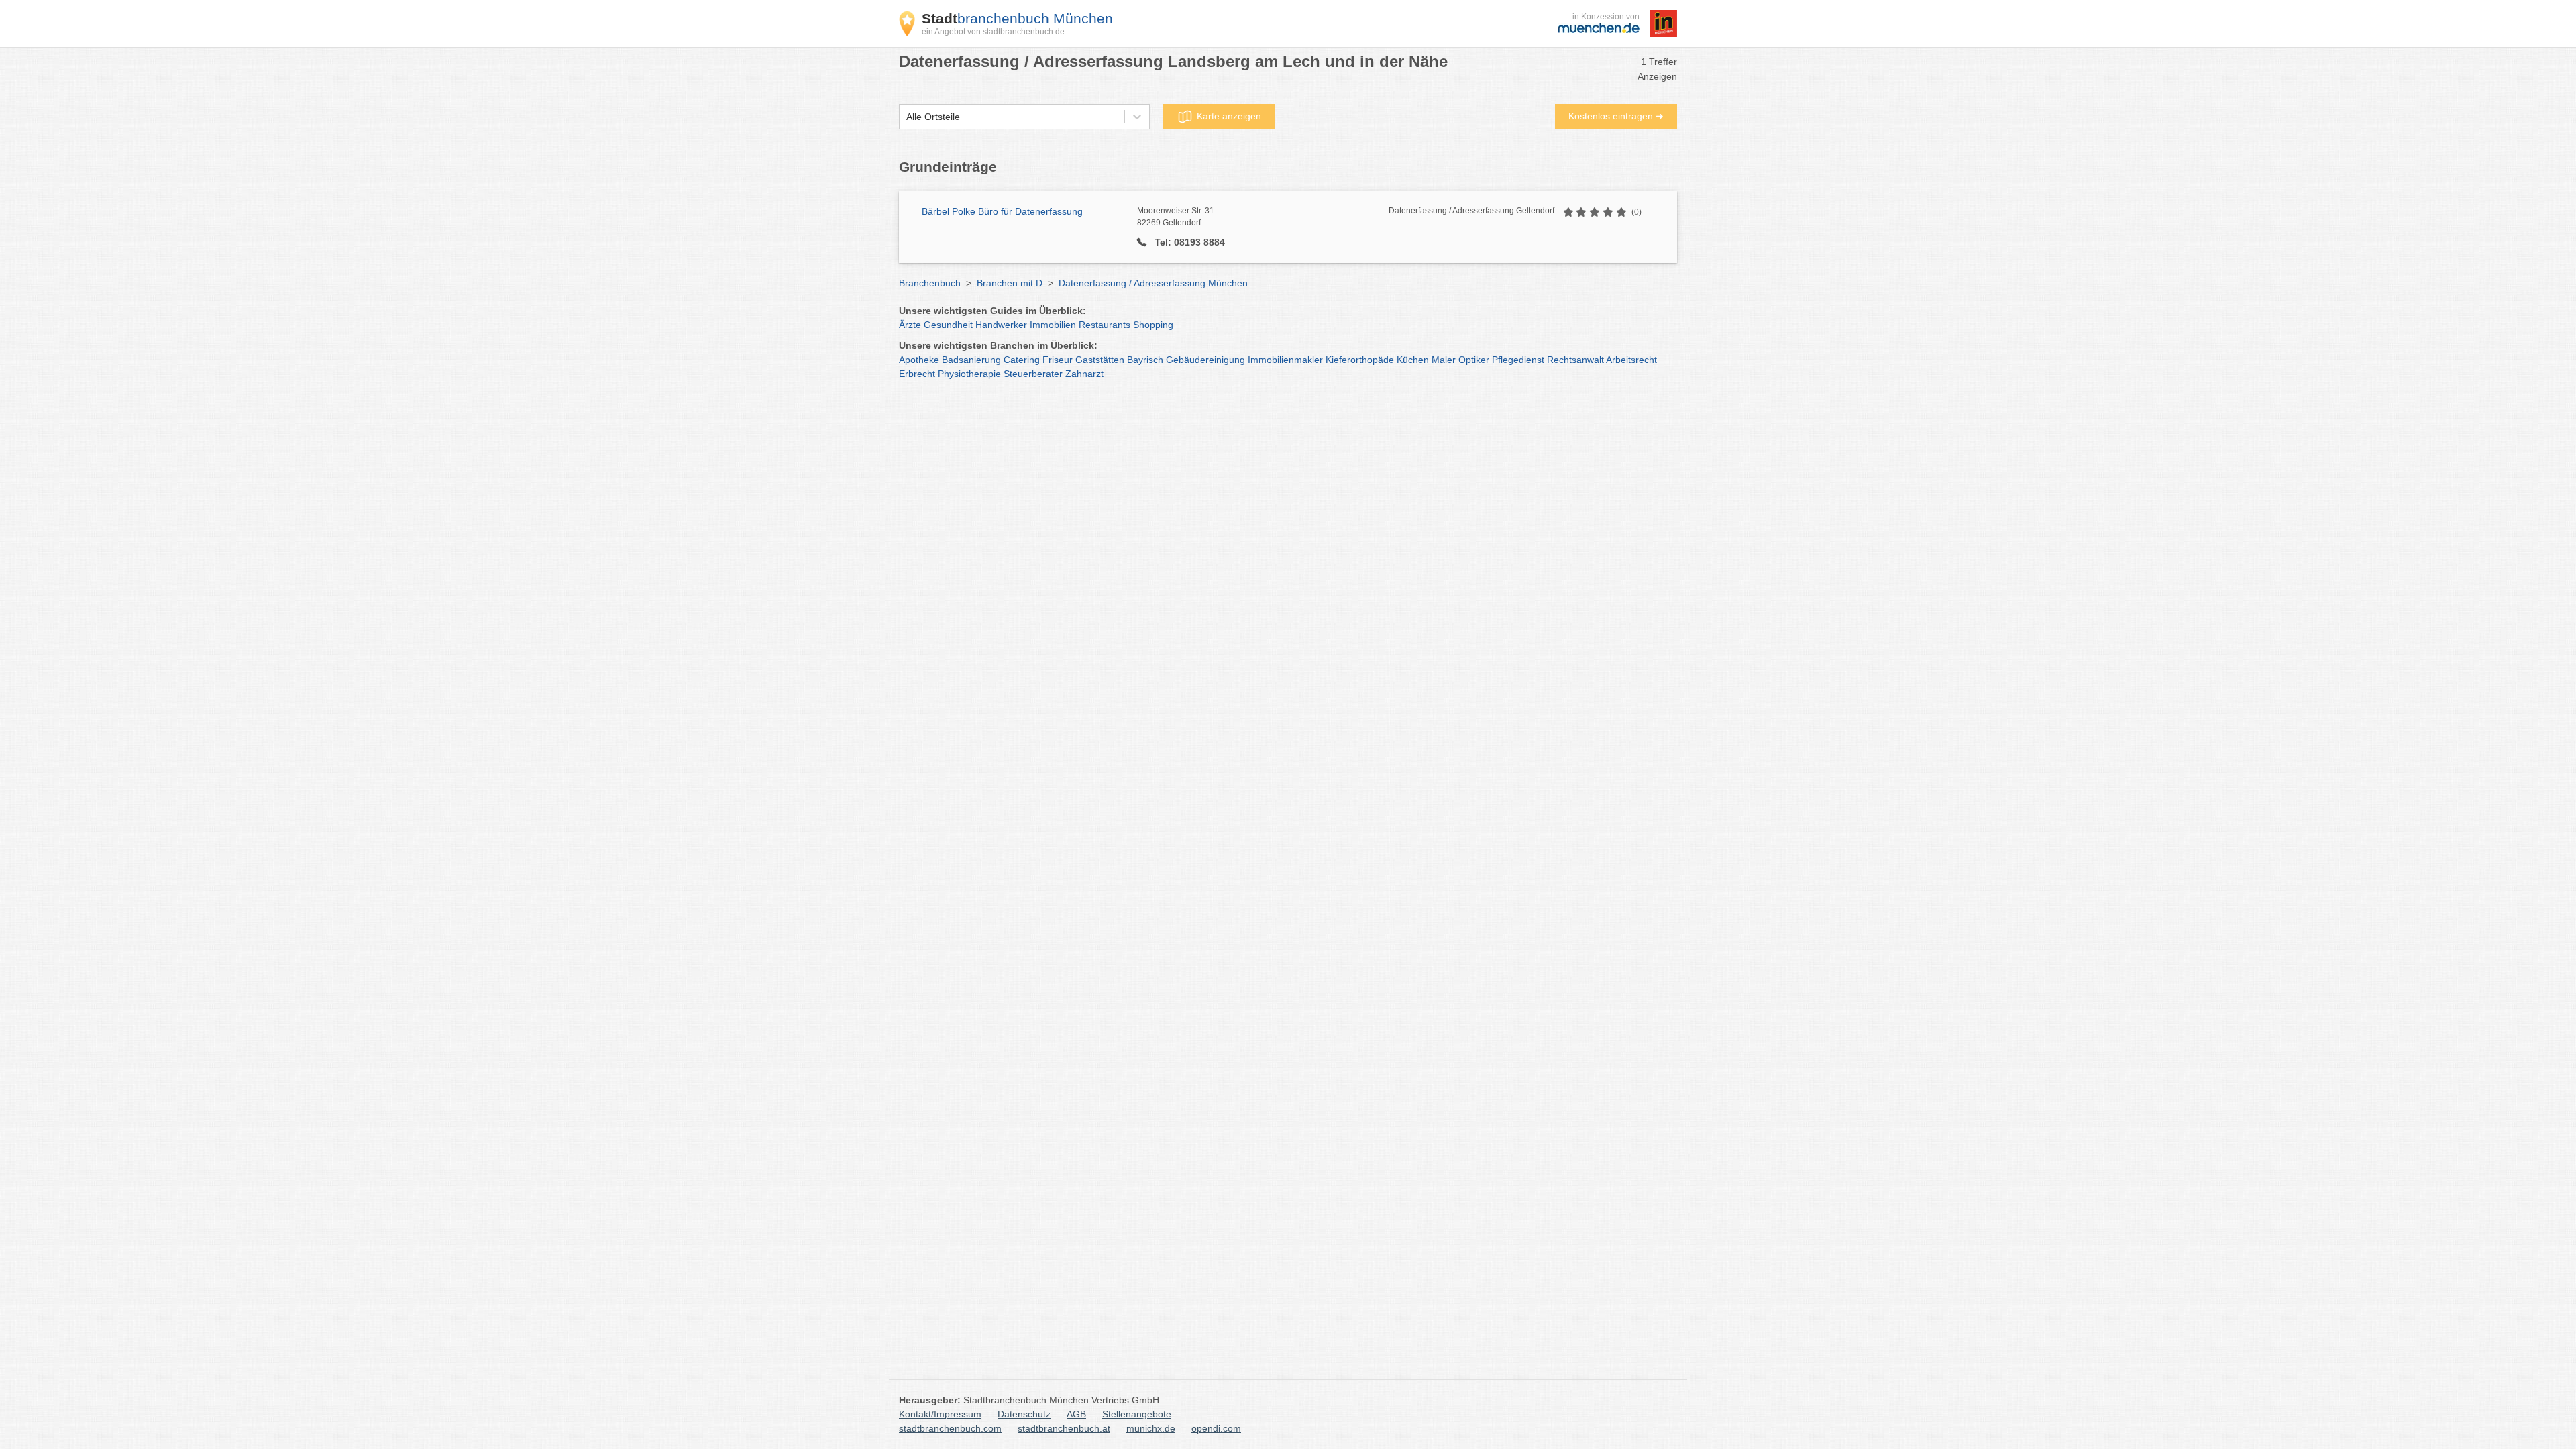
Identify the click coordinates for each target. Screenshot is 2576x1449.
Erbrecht (917, 374)
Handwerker (1001, 325)
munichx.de (1151, 1428)
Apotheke (919, 360)
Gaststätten (1100, 360)
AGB (1076, 1414)
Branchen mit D (1010, 283)
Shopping (1153, 325)
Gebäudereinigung (1205, 360)
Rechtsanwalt (1575, 360)
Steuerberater (1033, 374)
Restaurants (1105, 325)
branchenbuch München (1017, 18)
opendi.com (1216, 1428)
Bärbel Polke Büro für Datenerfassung (1002, 211)
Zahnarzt (1084, 374)
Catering (1022, 360)
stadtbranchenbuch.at (1064, 1428)
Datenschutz (1024, 1414)
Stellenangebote (1137, 1414)
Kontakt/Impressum (940, 1414)
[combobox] (906, 117)
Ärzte (910, 325)
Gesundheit (948, 325)
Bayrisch (1145, 360)
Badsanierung (971, 360)
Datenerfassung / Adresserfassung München (1153, 283)
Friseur (1058, 360)
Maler (1444, 360)
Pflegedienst (1518, 360)
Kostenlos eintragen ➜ (1616, 116)
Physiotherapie (969, 374)
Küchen (1413, 360)
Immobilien (1053, 325)
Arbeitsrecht (1631, 360)
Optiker (1474, 360)
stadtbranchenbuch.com (950, 1428)
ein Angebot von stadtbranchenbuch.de (993, 32)
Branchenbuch (930, 283)
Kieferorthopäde (1360, 360)
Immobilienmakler (1285, 360)
